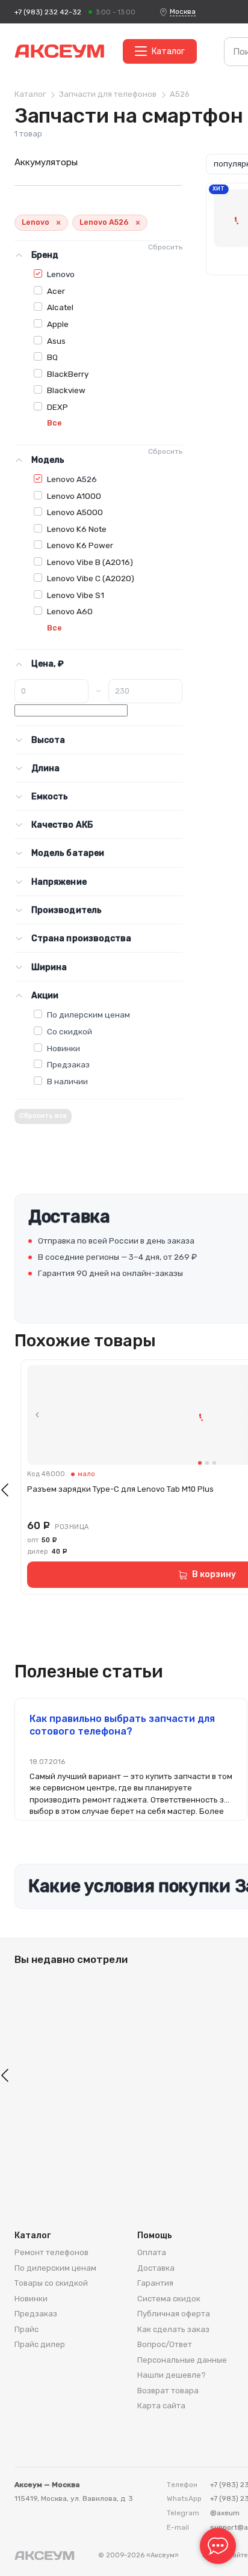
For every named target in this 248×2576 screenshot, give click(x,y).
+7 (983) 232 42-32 (48, 12)
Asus (56, 341)
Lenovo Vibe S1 (76, 595)
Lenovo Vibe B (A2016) (90, 562)
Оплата (152, 2252)
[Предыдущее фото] (37, 1415)
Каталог (168, 51)
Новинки (64, 1048)
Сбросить (165, 247)
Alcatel (60, 307)
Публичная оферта (174, 2314)
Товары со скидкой (51, 2283)
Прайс (26, 2329)
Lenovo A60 (70, 611)
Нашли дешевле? (172, 2375)
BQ (52, 357)
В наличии (67, 1081)
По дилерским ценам (88, 1015)
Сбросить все (43, 1116)
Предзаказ (68, 1064)
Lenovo (61, 274)
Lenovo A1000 (74, 496)
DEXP (57, 407)
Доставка (156, 2268)
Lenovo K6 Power (80, 545)
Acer (56, 291)
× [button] (58, 223)
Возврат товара (168, 2391)
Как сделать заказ (173, 2329)
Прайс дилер (40, 2344)
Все (54, 423)
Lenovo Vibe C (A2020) (91, 578)
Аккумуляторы (46, 162)
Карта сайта (161, 2406)
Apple (58, 324)
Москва (183, 11)
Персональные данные (182, 2360)
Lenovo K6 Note (77, 529)
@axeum (225, 2513)
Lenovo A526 (72, 479)
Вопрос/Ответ (165, 2344)
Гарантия (155, 2283)
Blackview (66, 390)
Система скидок (169, 2299)
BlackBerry (68, 374)
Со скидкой (70, 1031)
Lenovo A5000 (75, 512)
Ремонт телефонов (51, 2252)
